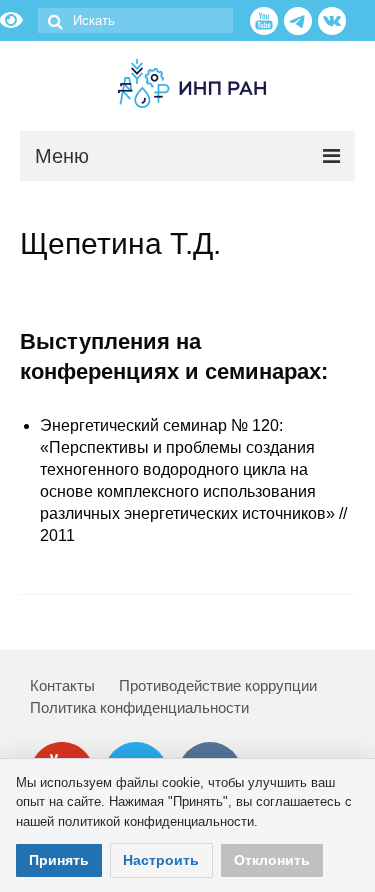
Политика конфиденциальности (139, 707)
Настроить (161, 860)
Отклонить (272, 860)
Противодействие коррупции (218, 685)
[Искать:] (135, 20)
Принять (59, 860)
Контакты (62, 685)
